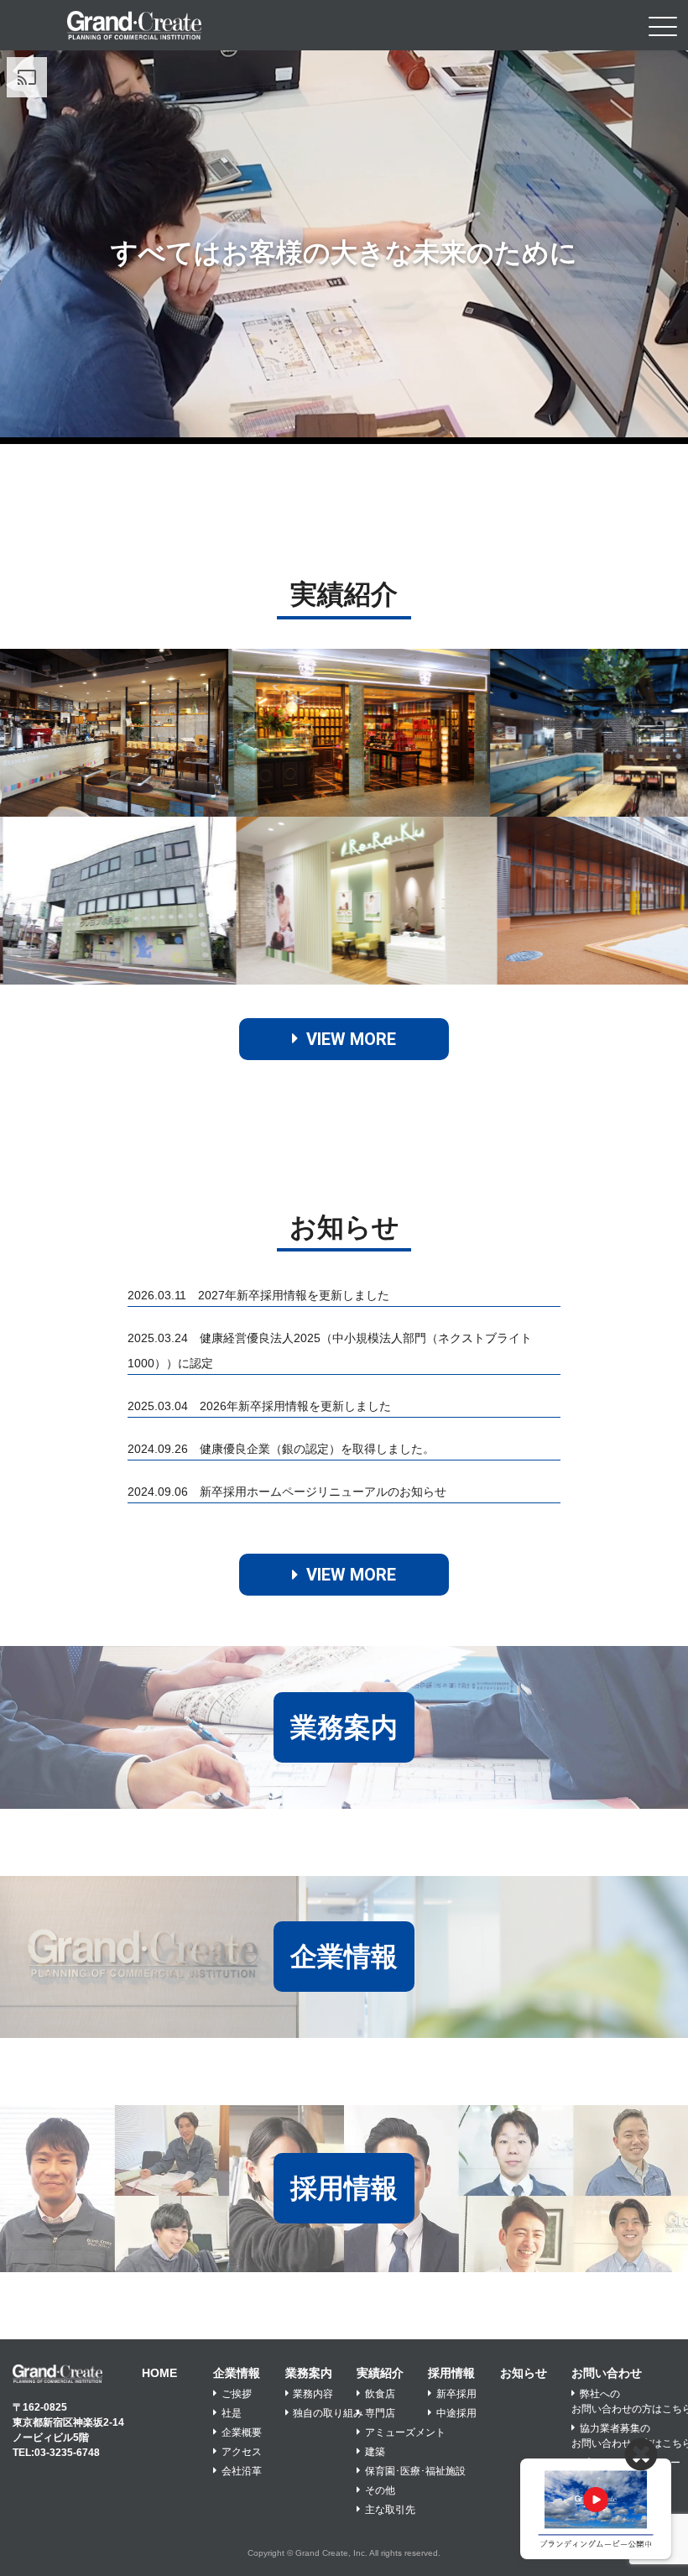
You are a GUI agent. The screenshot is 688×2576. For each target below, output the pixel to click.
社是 (232, 2413)
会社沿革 (242, 2471)
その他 (380, 2490)
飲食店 (380, 2394)
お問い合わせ (607, 2373)
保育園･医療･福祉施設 (415, 2471)
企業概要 (242, 2432)
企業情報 (237, 2373)
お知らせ (524, 2373)
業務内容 (313, 2394)
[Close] (641, 2455)
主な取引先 (390, 2510)
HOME (159, 2373)
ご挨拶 (237, 2394)
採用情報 (451, 2373)
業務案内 (309, 2373)
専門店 (380, 2413)
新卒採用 (456, 2394)
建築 (375, 2452)
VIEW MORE (351, 1039)
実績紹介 (380, 2373)
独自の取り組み (328, 2413)
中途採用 (456, 2413)
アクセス (242, 2452)
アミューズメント (405, 2432)
